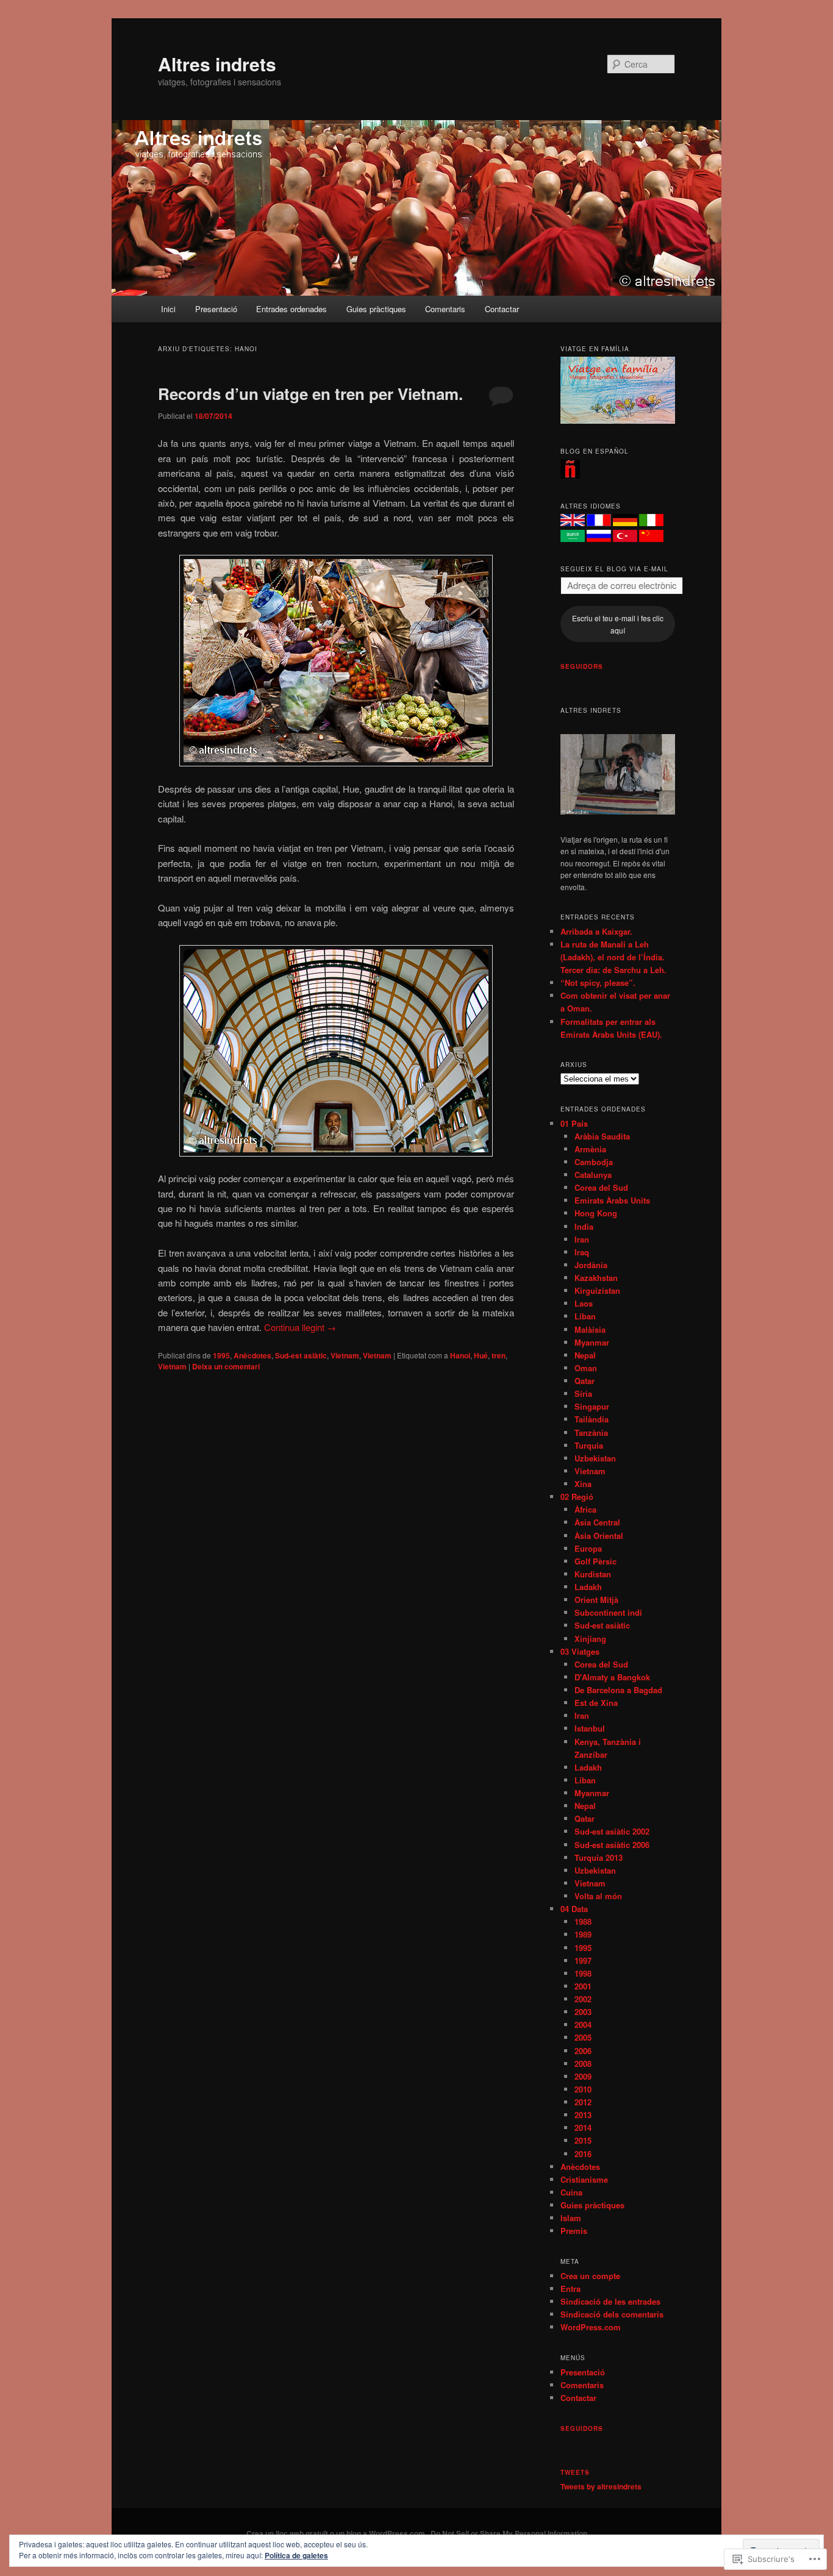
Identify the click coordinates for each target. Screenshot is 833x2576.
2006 (583, 2051)
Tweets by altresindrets (601, 2486)
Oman (586, 1368)
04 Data (574, 1909)
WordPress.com (591, 2327)
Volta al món (598, 1896)
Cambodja (594, 1162)
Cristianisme (584, 2179)
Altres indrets (217, 64)
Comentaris (445, 309)
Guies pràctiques (376, 309)
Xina (583, 1484)
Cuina (571, 2192)
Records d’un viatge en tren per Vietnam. (310, 394)
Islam (571, 2218)
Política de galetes (296, 2555)
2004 (583, 2025)
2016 (583, 2154)
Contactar (502, 309)
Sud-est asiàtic (301, 1355)
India (584, 1226)
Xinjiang (590, 1639)
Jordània (591, 1265)
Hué (481, 1355)
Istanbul (590, 1728)
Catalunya (593, 1175)
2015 (583, 2140)
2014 (583, 2128)
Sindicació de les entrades (610, 2301)
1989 (583, 1934)
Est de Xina (596, 1703)
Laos (584, 1303)
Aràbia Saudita (602, 1136)
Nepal (585, 1355)
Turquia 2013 (599, 1857)
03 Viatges (580, 1651)
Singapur (592, 1406)
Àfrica (585, 1509)
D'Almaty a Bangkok (612, 1677)
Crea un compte (590, 2276)
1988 (583, 1921)
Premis (574, 2231)
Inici (168, 309)
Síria (583, 1393)
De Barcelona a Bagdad (618, 1690)
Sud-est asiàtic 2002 (612, 1831)
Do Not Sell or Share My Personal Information (509, 2533)
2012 (583, 2102)
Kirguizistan (597, 1290)
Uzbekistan (595, 1458)
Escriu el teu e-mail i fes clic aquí (618, 624)
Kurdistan (593, 1574)
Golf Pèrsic (595, 1561)
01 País (574, 1123)
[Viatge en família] (618, 421)
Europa (588, 1548)
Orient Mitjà (596, 1600)
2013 (583, 2115)
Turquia (589, 1445)
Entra (570, 2289)
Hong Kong (596, 1213)
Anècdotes (252, 1355)
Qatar (585, 1381)
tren (499, 1355)
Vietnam (345, 1355)
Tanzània (591, 1432)
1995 (221, 1355)
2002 (583, 1999)
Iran (582, 1239)
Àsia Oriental (599, 1536)
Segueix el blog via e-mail (614, 569)
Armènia (590, 1149)
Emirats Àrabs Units (612, 1200)
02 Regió (577, 1497)
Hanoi (460, 1355)
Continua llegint (300, 1327)
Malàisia (590, 1329)
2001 (583, 1986)
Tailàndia (592, 1419)
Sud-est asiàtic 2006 (612, 1845)
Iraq (582, 1252)
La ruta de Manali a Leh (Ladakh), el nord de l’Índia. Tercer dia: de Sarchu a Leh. (613, 957)
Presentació (216, 309)
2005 (583, 2037)
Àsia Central (597, 1522)
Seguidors (582, 666)
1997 (583, 1961)
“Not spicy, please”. (598, 983)
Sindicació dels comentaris (612, 2314)
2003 (583, 2012)
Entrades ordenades (291, 309)
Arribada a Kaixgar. (596, 931)
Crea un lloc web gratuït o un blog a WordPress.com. (337, 2533)
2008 (583, 2064)
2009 (583, 2076)
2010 (583, 2089)
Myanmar (592, 1342)
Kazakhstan (596, 1278)
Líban (585, 1316)
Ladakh (588, 1587)
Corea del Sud (601, 1187)
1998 (583, 1973)
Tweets (575, 2472)
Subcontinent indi (608, 1612)
